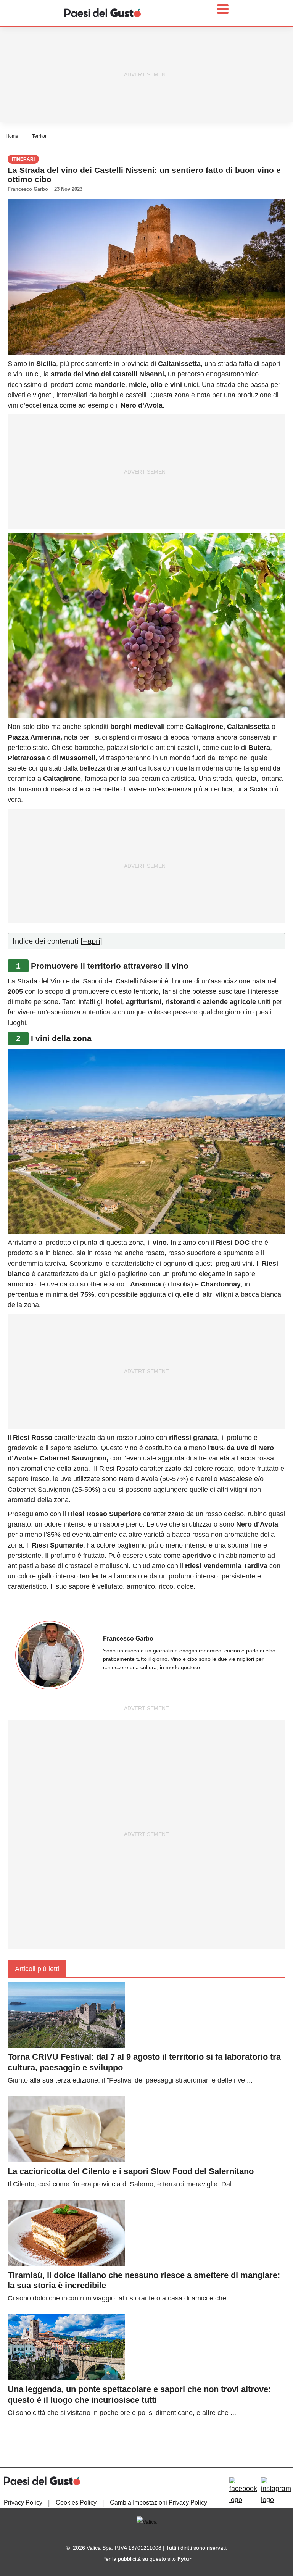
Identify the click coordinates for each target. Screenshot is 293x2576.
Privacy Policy (23, 2503)
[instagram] (276, 2491)
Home (12, 136)
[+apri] (91, 941)
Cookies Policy (76, 2503)
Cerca (233, 43)
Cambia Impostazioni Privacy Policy (159, 2503)
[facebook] (243, 2491)
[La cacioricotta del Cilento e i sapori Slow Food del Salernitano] (66, 2129)
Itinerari (23, 159)
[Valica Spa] (147, 2521)
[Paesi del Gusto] (103, 12)
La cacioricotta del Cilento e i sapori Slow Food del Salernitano (131, 2171)
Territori (40, 136)
